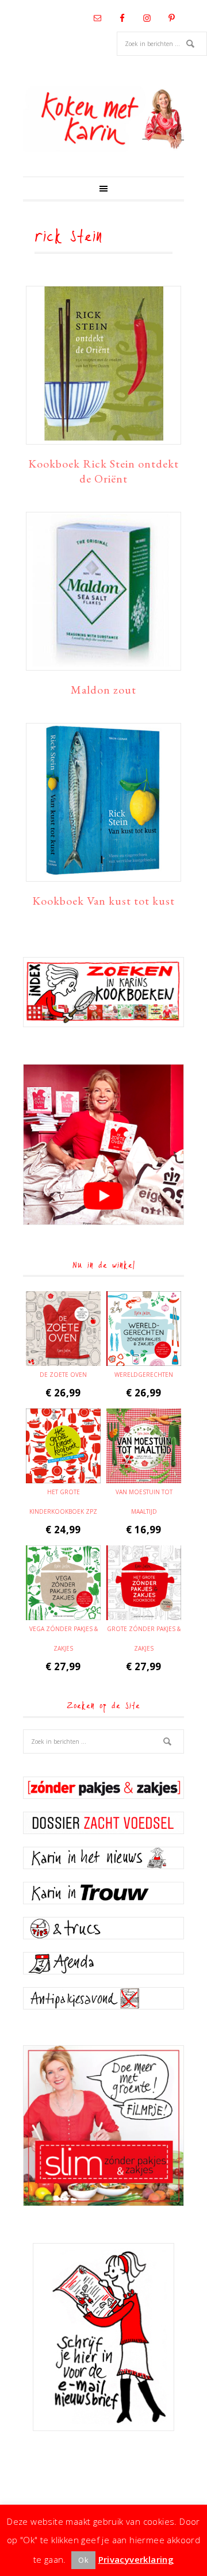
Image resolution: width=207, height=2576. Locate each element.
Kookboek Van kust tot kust (103, 901)
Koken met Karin (103, 119)
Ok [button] (83, 2560)
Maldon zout (103, 690)
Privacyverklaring (136, 2559)
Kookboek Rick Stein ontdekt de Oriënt (103, 471)
